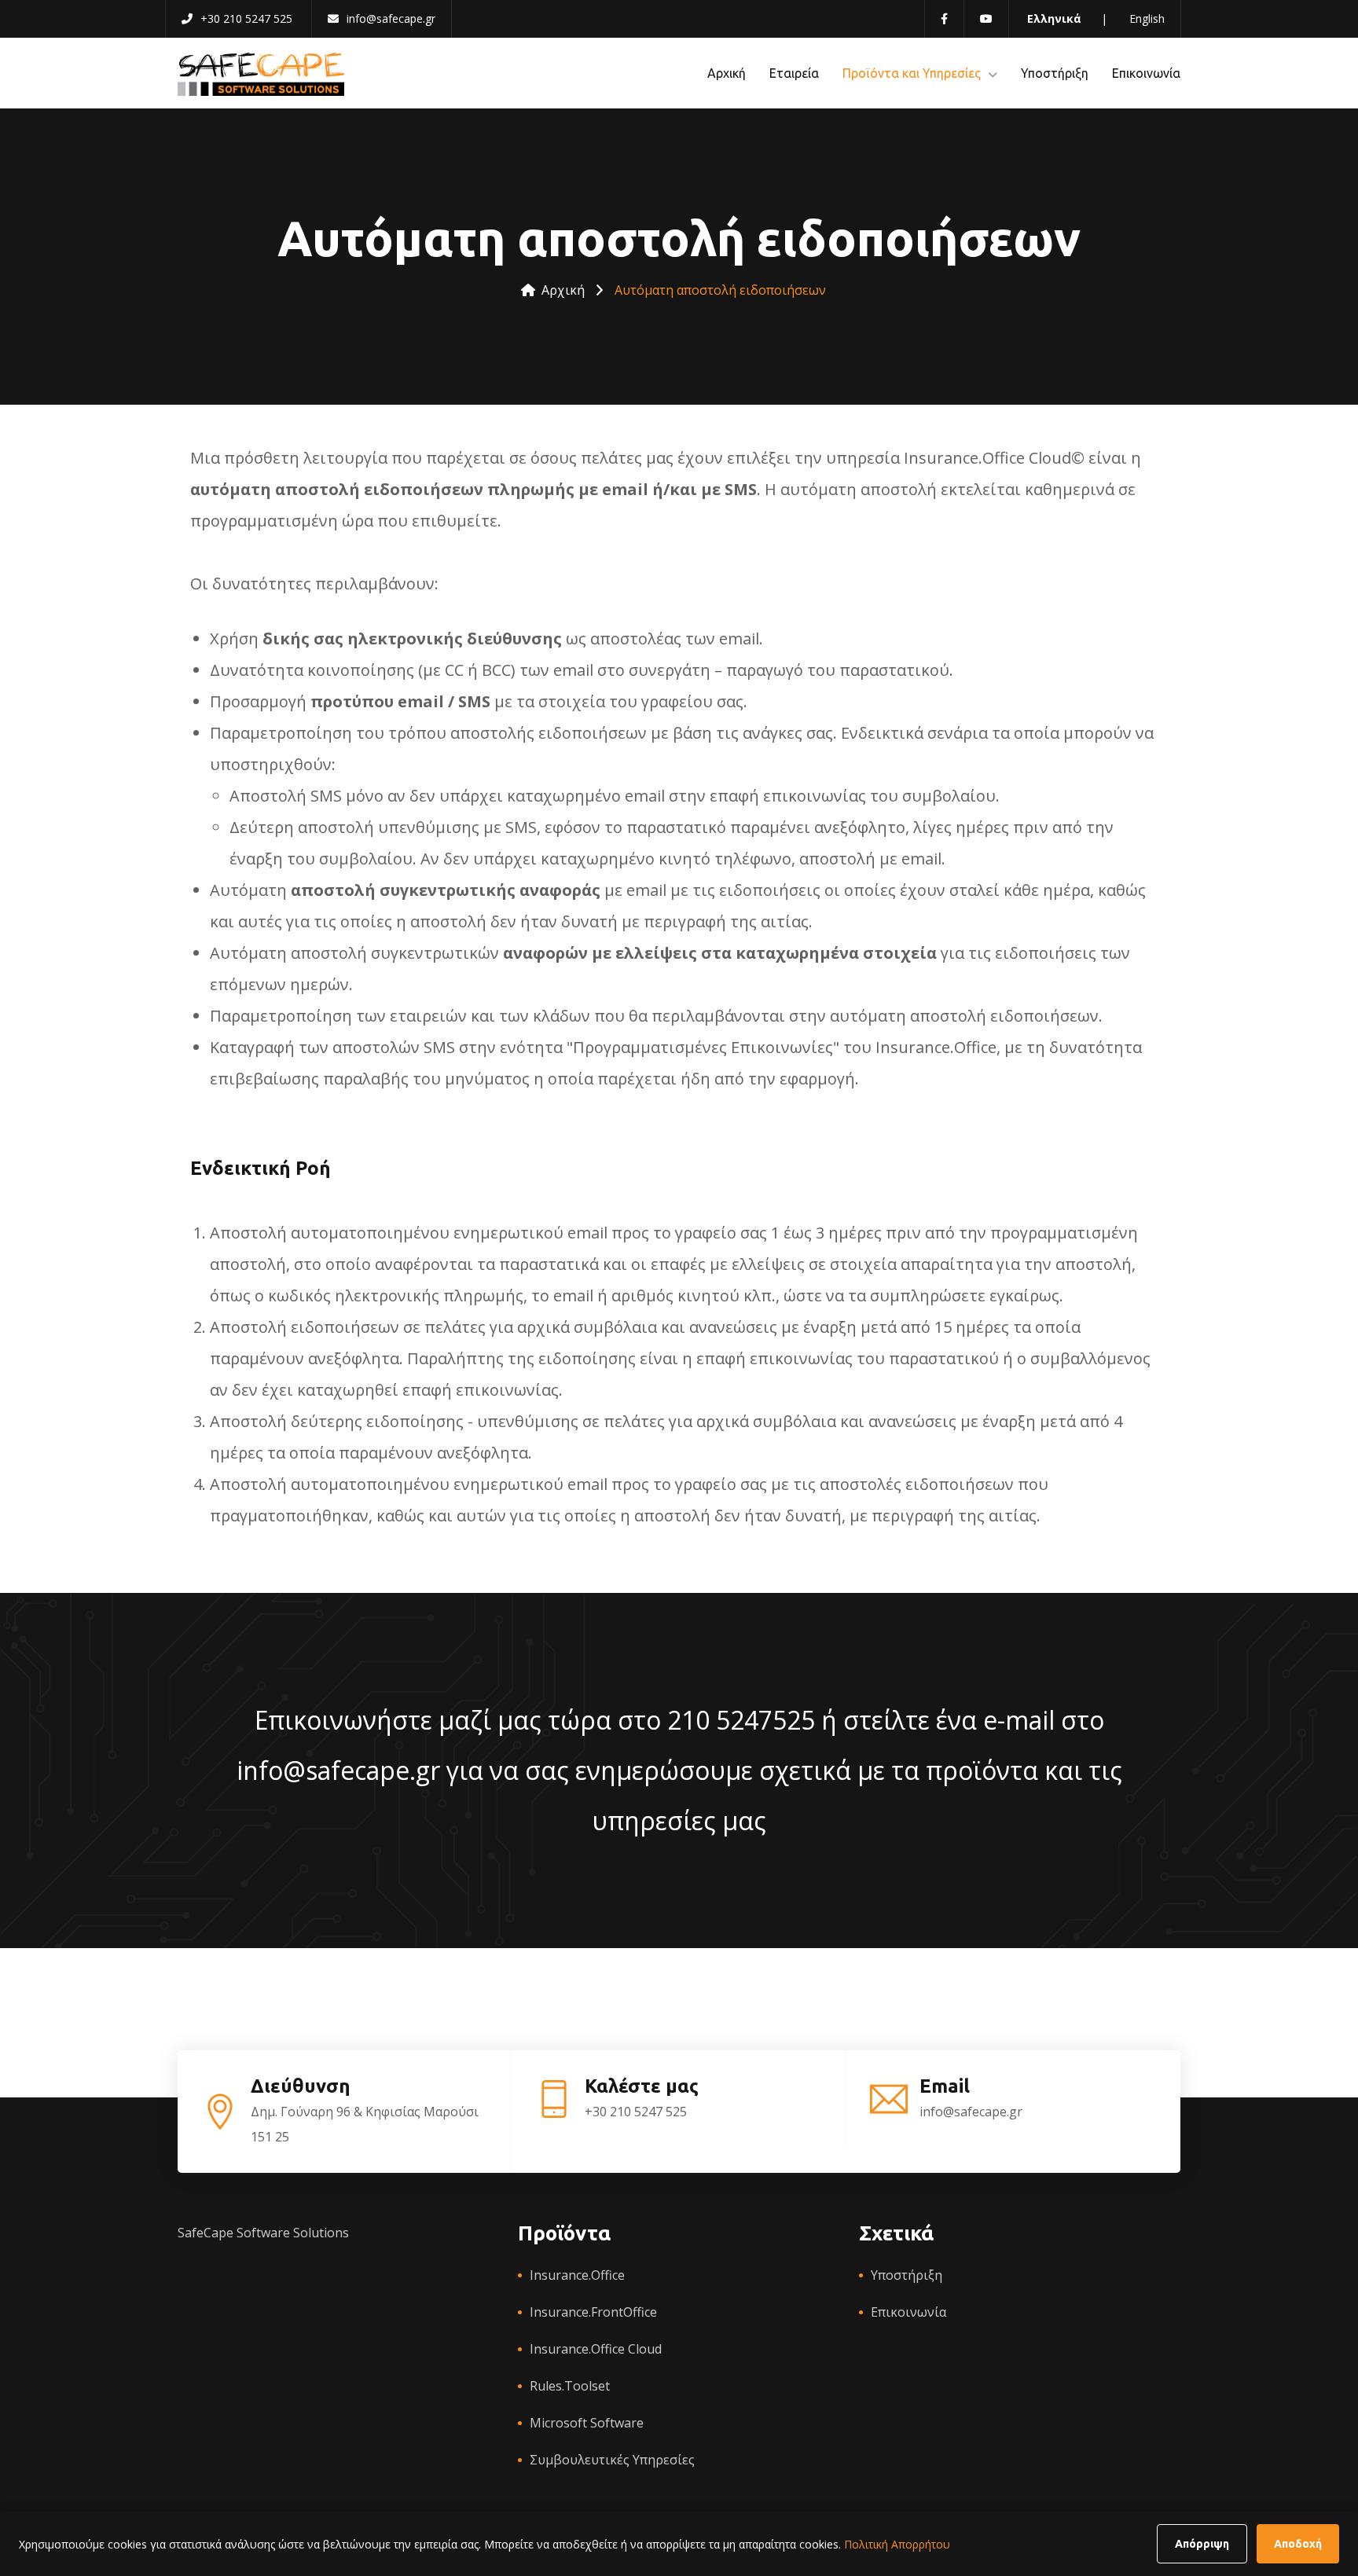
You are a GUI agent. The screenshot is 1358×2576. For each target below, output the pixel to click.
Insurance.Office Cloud (596, 2349)
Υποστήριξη (1055, 73)
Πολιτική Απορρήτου (897, 2544)
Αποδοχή (1298, 2544)
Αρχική (727, 73)
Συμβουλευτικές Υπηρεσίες (612, 2460)
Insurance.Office (577, 2275)
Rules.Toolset (570, 2386)
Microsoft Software (587, 2423)
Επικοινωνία (1146, 73)
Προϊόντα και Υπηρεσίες (912, 73)
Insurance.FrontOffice (593, 2312)
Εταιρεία (794, 73)
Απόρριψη (1202, 2544)
